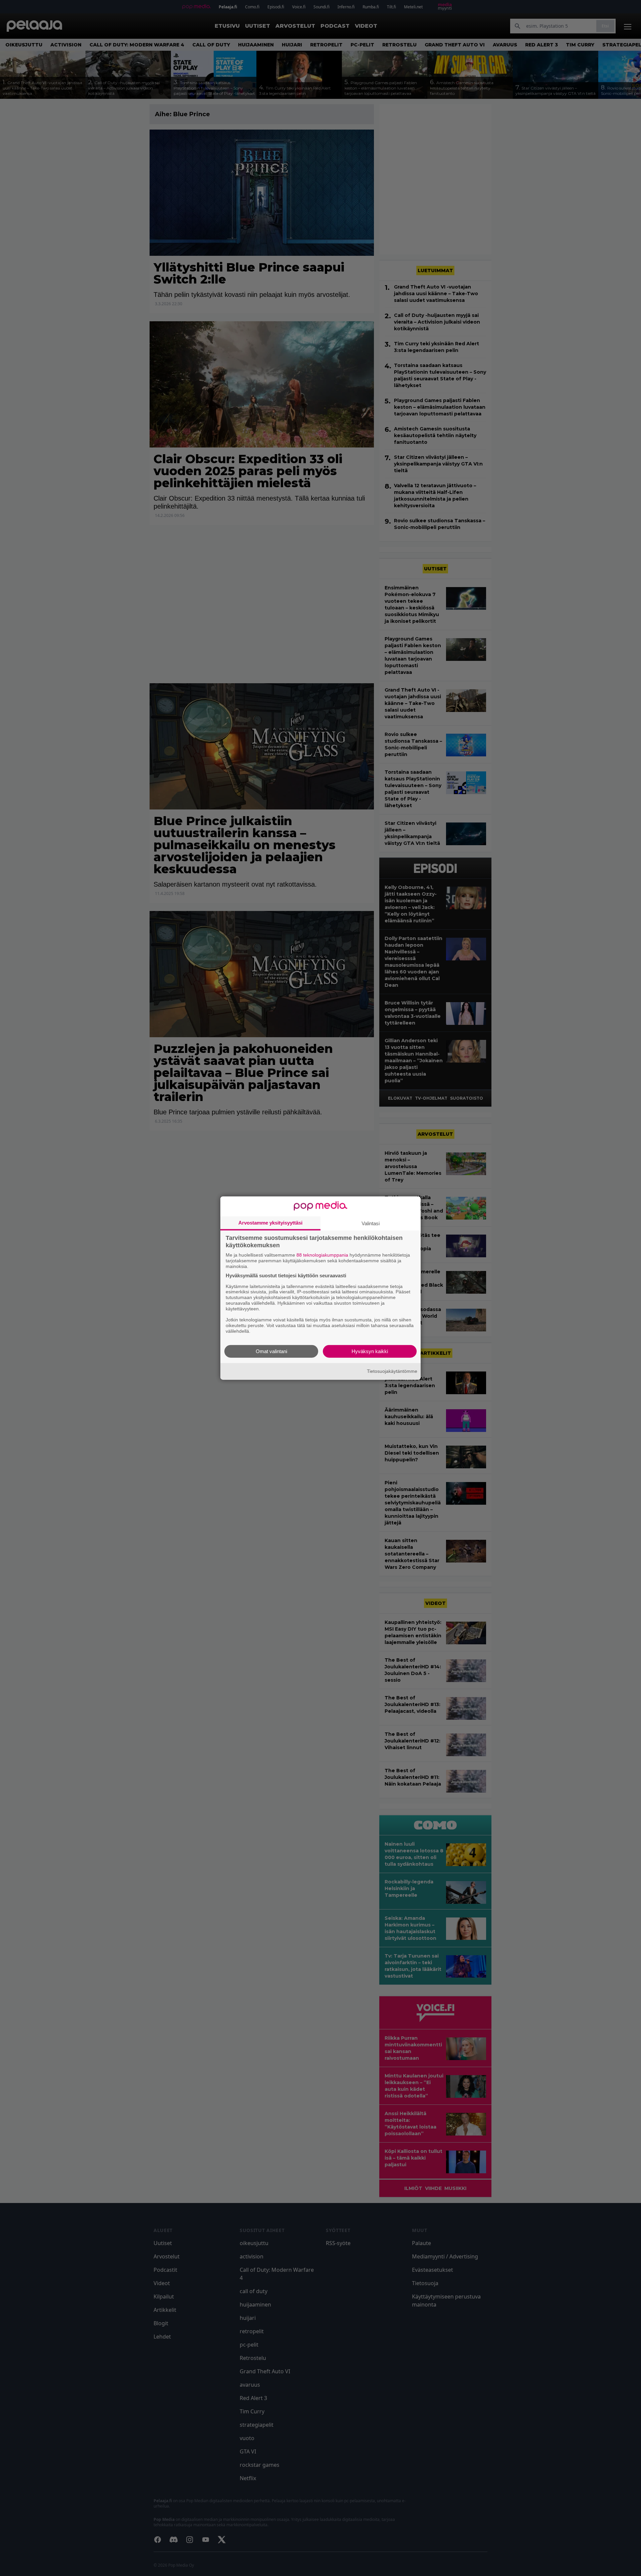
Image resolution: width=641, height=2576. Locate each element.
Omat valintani (271, 1351)
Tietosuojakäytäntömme (392, 1371)
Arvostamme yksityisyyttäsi (270, 1223)
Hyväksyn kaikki (370, 1351)
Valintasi (371, 1223)
